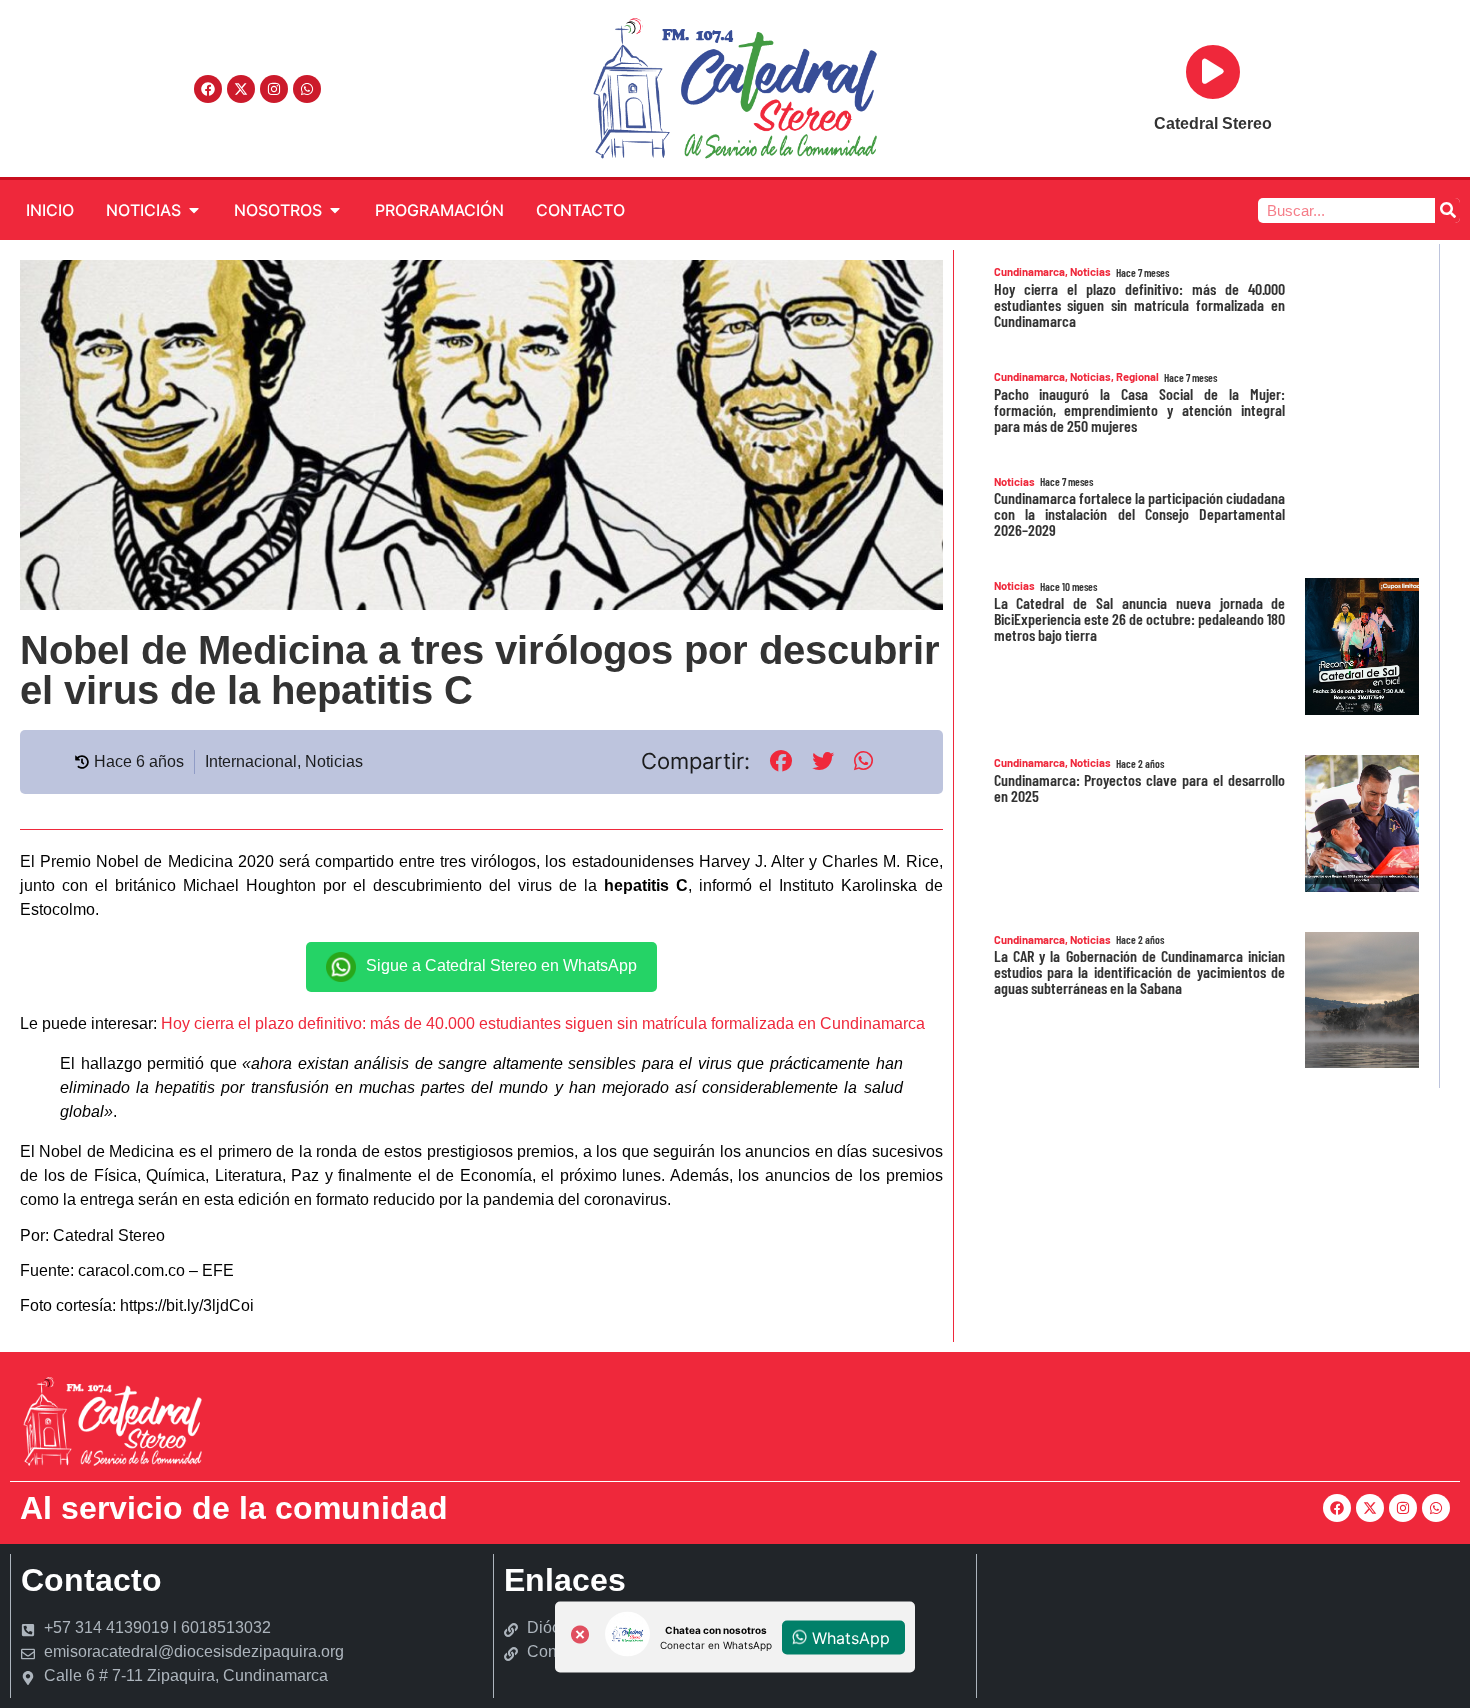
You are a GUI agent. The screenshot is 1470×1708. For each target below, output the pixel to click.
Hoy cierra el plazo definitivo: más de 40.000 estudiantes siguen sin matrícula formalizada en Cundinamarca (543, 1023)
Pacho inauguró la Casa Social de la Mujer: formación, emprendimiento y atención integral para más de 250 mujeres (1140, 409)
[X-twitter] (241, 89)
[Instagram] (274, 89)
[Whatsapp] (307, 89)
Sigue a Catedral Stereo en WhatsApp (501, 965)
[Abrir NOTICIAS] (194, 210)
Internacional (251, 761)
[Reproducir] (1213, 72)
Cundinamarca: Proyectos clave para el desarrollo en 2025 (1140, 787)
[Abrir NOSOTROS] (335, 210)
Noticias (334, 761)
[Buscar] (1447, 210)
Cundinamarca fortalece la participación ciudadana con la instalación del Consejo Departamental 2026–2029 (1140, 513)
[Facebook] (208, 89)
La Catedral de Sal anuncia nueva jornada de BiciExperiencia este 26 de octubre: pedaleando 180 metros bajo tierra (1140, 618)
